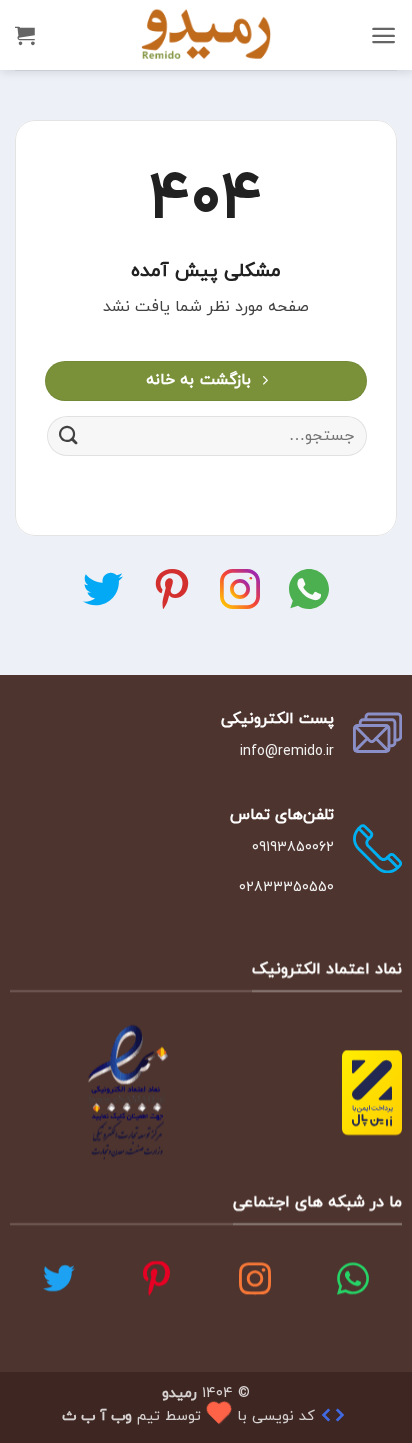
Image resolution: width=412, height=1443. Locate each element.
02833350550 (286, 887)
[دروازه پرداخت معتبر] (372, 1090)
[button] (383, 35)
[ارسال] (69, 436)
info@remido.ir (287, 751)
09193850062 (293, 846)
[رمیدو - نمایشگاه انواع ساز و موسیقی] (206, 34)
